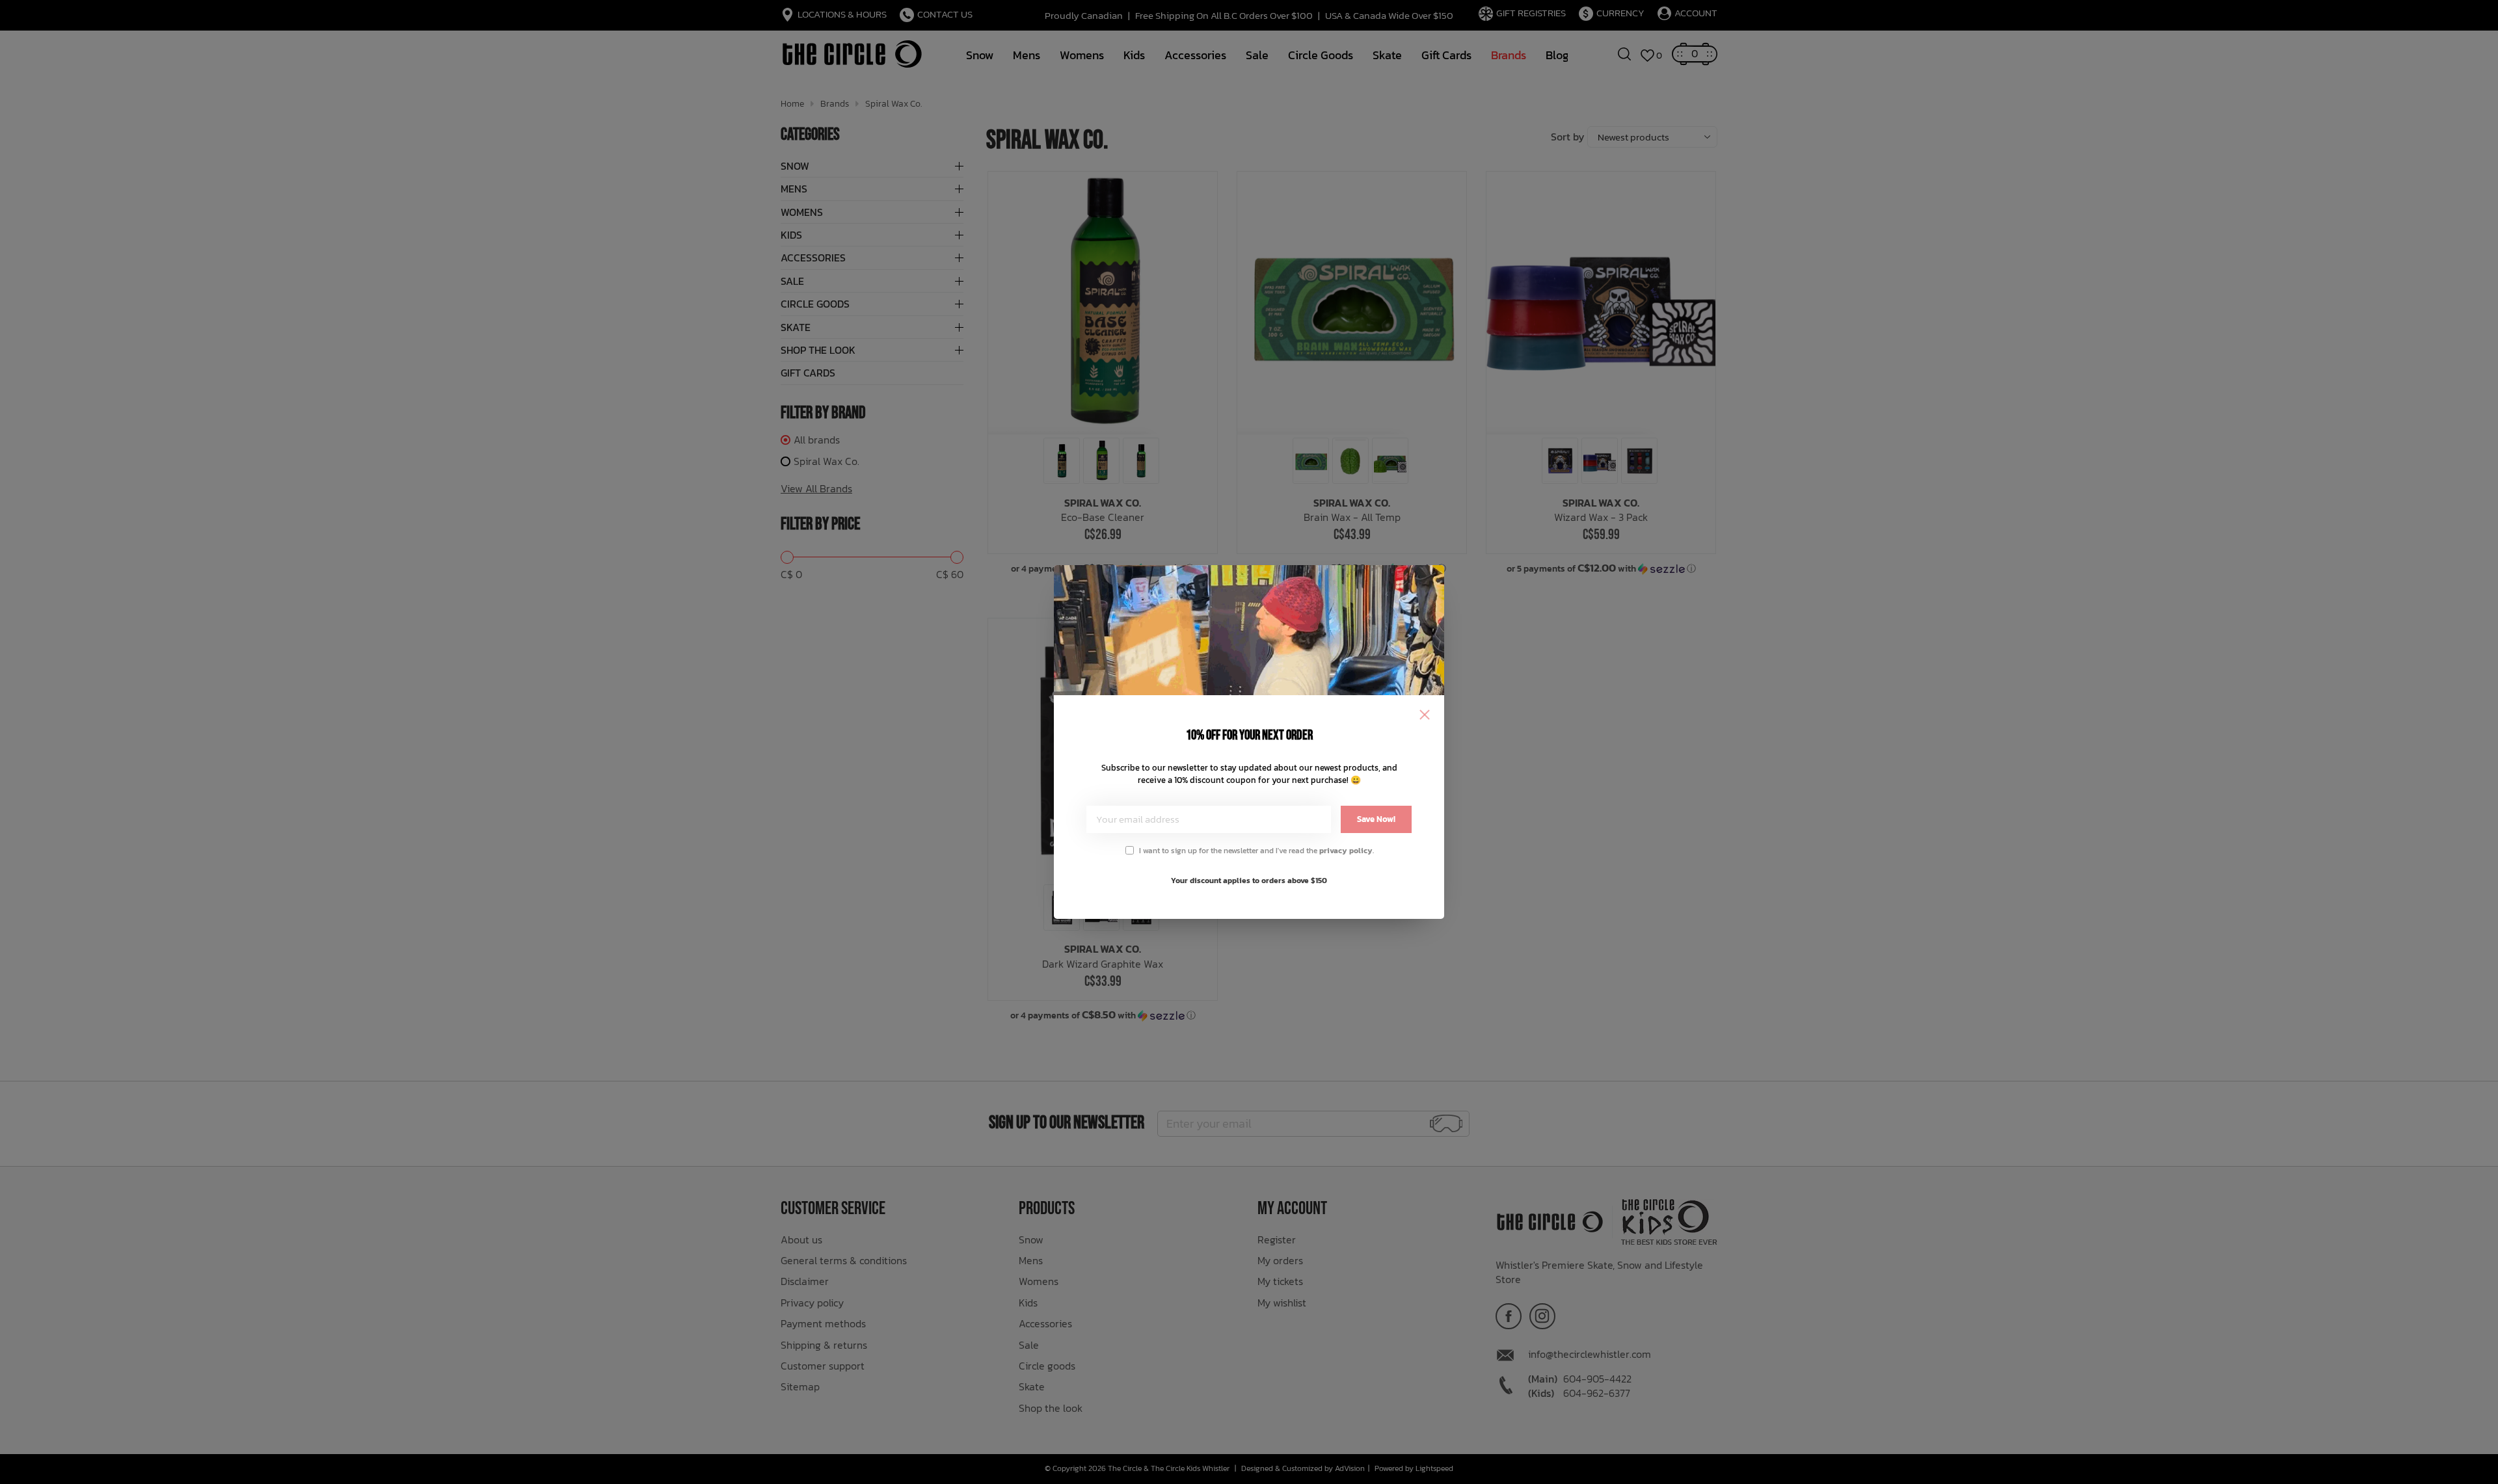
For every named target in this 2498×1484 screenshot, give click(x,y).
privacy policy (1346, 851)
